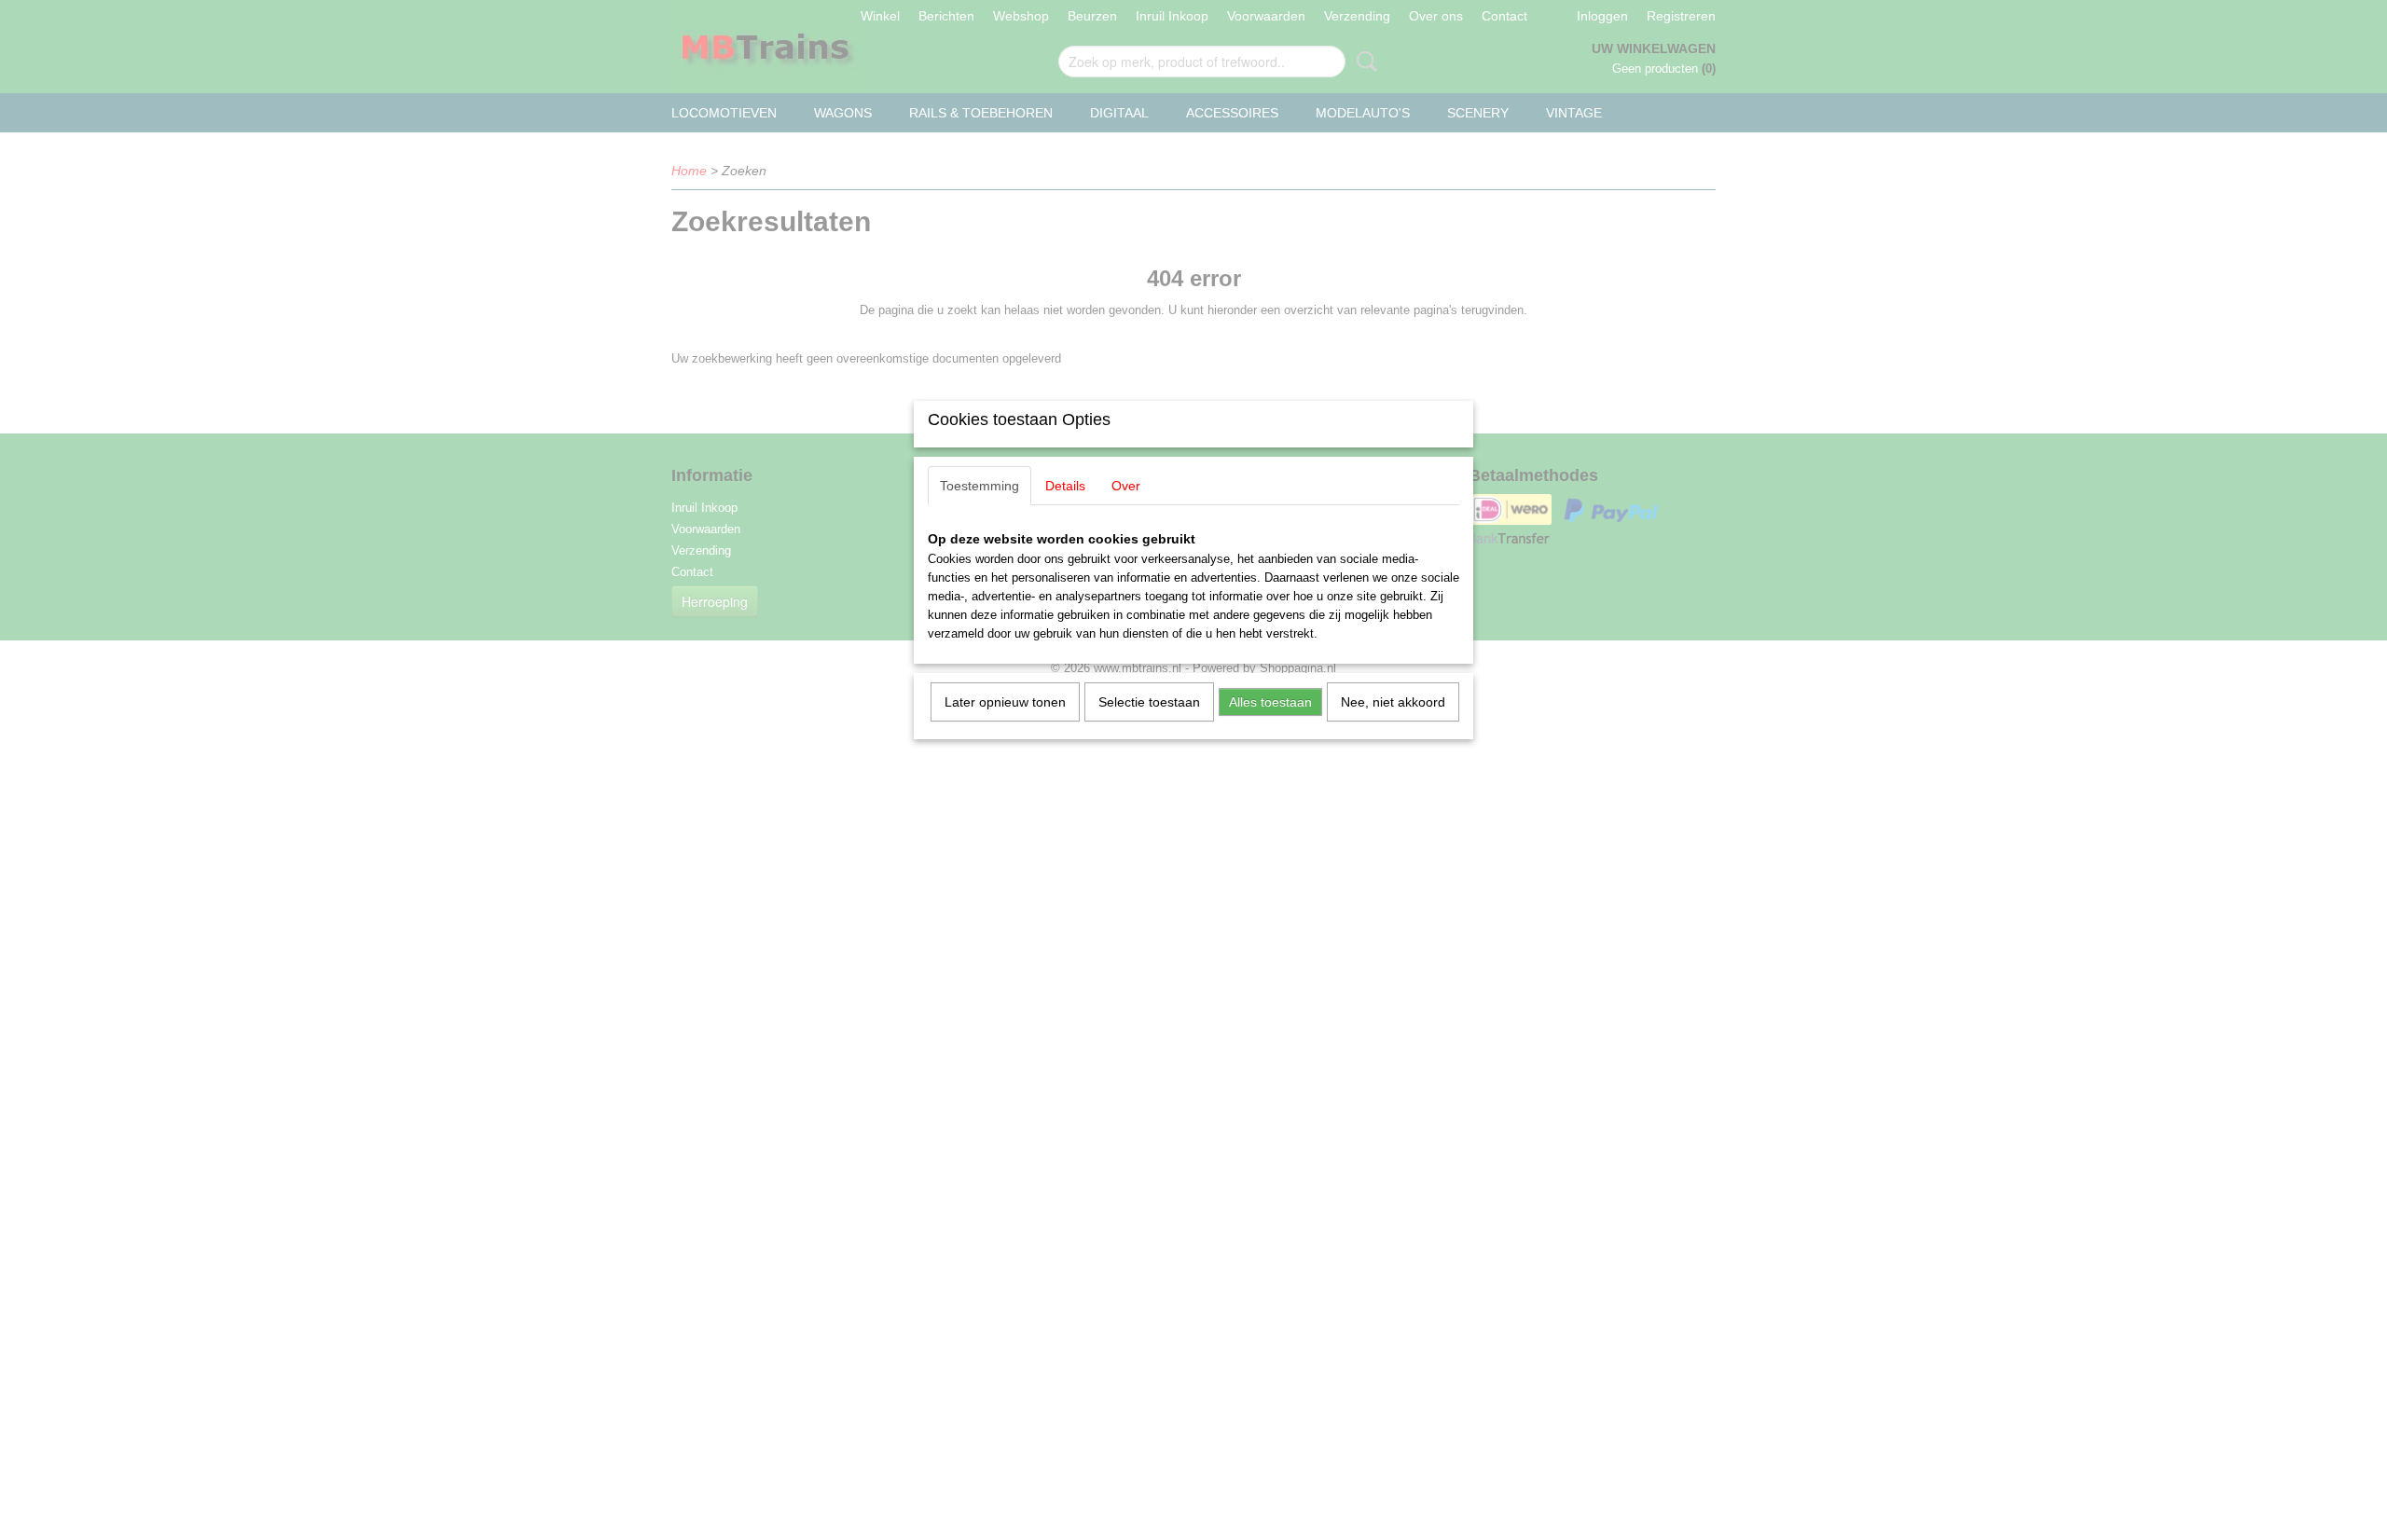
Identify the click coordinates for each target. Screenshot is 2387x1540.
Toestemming (980, 486)
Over (1126, 486)
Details (1065, 486)
